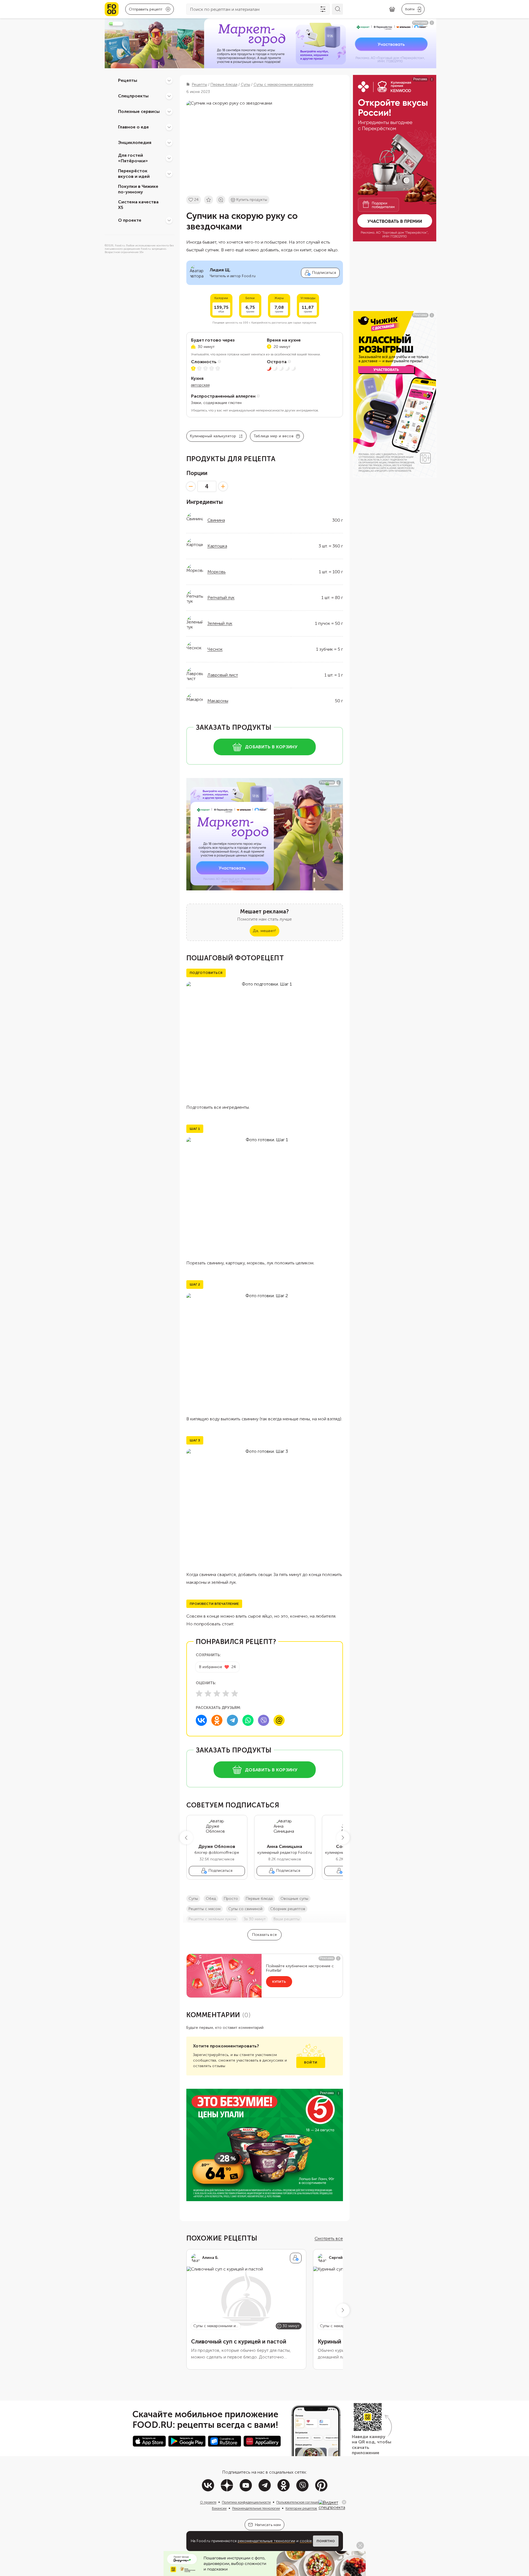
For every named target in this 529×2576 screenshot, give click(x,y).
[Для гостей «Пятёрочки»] (169, 158)
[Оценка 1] (199, 1693)
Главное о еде (133, 127)
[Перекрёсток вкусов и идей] (169, 174)
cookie (306, 2541)
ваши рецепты (287, 1919)
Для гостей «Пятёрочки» (133, 158)
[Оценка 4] (226, 1693)
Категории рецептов (301, 2508)
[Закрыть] (344, 2502)
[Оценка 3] (217, 1693)
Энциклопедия (135, 142)
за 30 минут (255, 1919)
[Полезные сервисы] (169, 112)
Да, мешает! (264, 931)
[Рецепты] (169, 80)
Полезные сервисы (139, 111)
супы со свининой (245, 1909)
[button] (186, 1838)
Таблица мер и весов (274, 436)
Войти (311, 2062)
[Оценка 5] (235, 1693)
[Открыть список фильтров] (323, 9)
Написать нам (268, 2525)
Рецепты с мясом (205, 1909)
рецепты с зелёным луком (212, 1919)
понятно (326, 2541)
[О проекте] (169, 220)
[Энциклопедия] (169, 143)
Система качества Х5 (138, 205)
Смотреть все (329, 2238)
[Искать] (337, 9)
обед (211, 1899)
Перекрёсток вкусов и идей (134, 174)
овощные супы (294, 1899)
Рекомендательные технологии (256, 2508)
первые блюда (259, 1899)
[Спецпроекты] (169, 96)
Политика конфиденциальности (246, 2502)
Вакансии (219, 2508)
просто (231, 1899)
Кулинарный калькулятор (213, 436)
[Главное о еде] (169, 127)
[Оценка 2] (208, 1693)
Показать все (264, 1935)
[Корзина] (392, 9)
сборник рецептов (288, 1909)
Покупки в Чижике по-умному (138, 189)
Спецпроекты (133, 96)
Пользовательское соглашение (300, 2502)
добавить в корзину (271, 747)
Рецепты (128, 80)
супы (193, 1899)
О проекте (130, 220)
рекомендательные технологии (266, 2541)
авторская (200, 385)
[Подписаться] (296, 2258)
